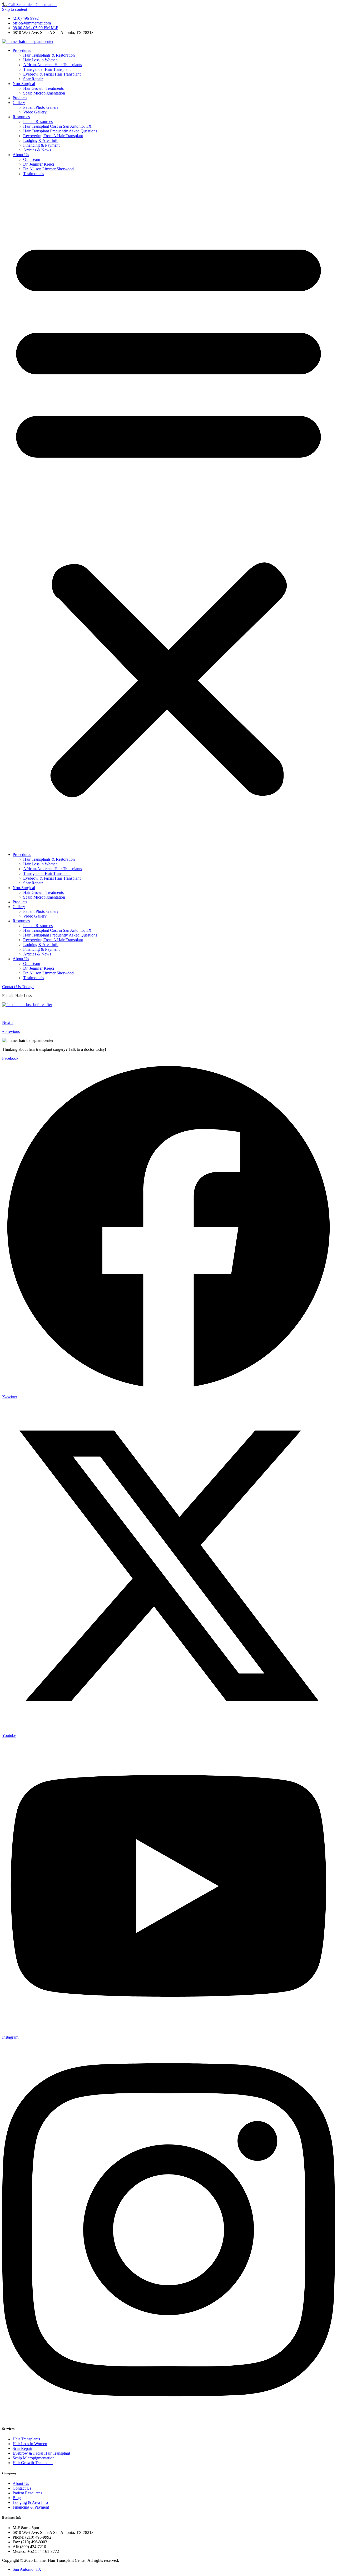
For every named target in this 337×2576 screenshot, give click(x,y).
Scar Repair (33, 79)
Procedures (22, 50)
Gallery (19, 103)
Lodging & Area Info (41, 140)
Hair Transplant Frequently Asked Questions (60, 131)
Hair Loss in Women (40, 60)
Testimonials (34, 174)
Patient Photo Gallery (41, 107)
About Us (21, 155)
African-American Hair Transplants (53, 65)
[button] (168, 514)
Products (20, 98)
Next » (8, 1022)
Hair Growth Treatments (43, 88)
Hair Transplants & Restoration (49, 55)
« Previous (11, 1031)
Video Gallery (35, 112)
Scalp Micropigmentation (44, 93)
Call (9, 5)
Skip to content (15, 9)
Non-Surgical (24, 84)
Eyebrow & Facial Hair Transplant (52, 74)
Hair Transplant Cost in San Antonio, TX (57, 126)
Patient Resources (38, 122)
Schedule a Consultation (36, 5)
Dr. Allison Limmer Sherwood (48, 169)
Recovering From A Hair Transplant (53, 136)
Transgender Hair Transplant (47, 69)
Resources (21, 117)
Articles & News (37, 150)
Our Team (32, 159)
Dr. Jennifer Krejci (39, 164)
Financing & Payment (41, 145)
